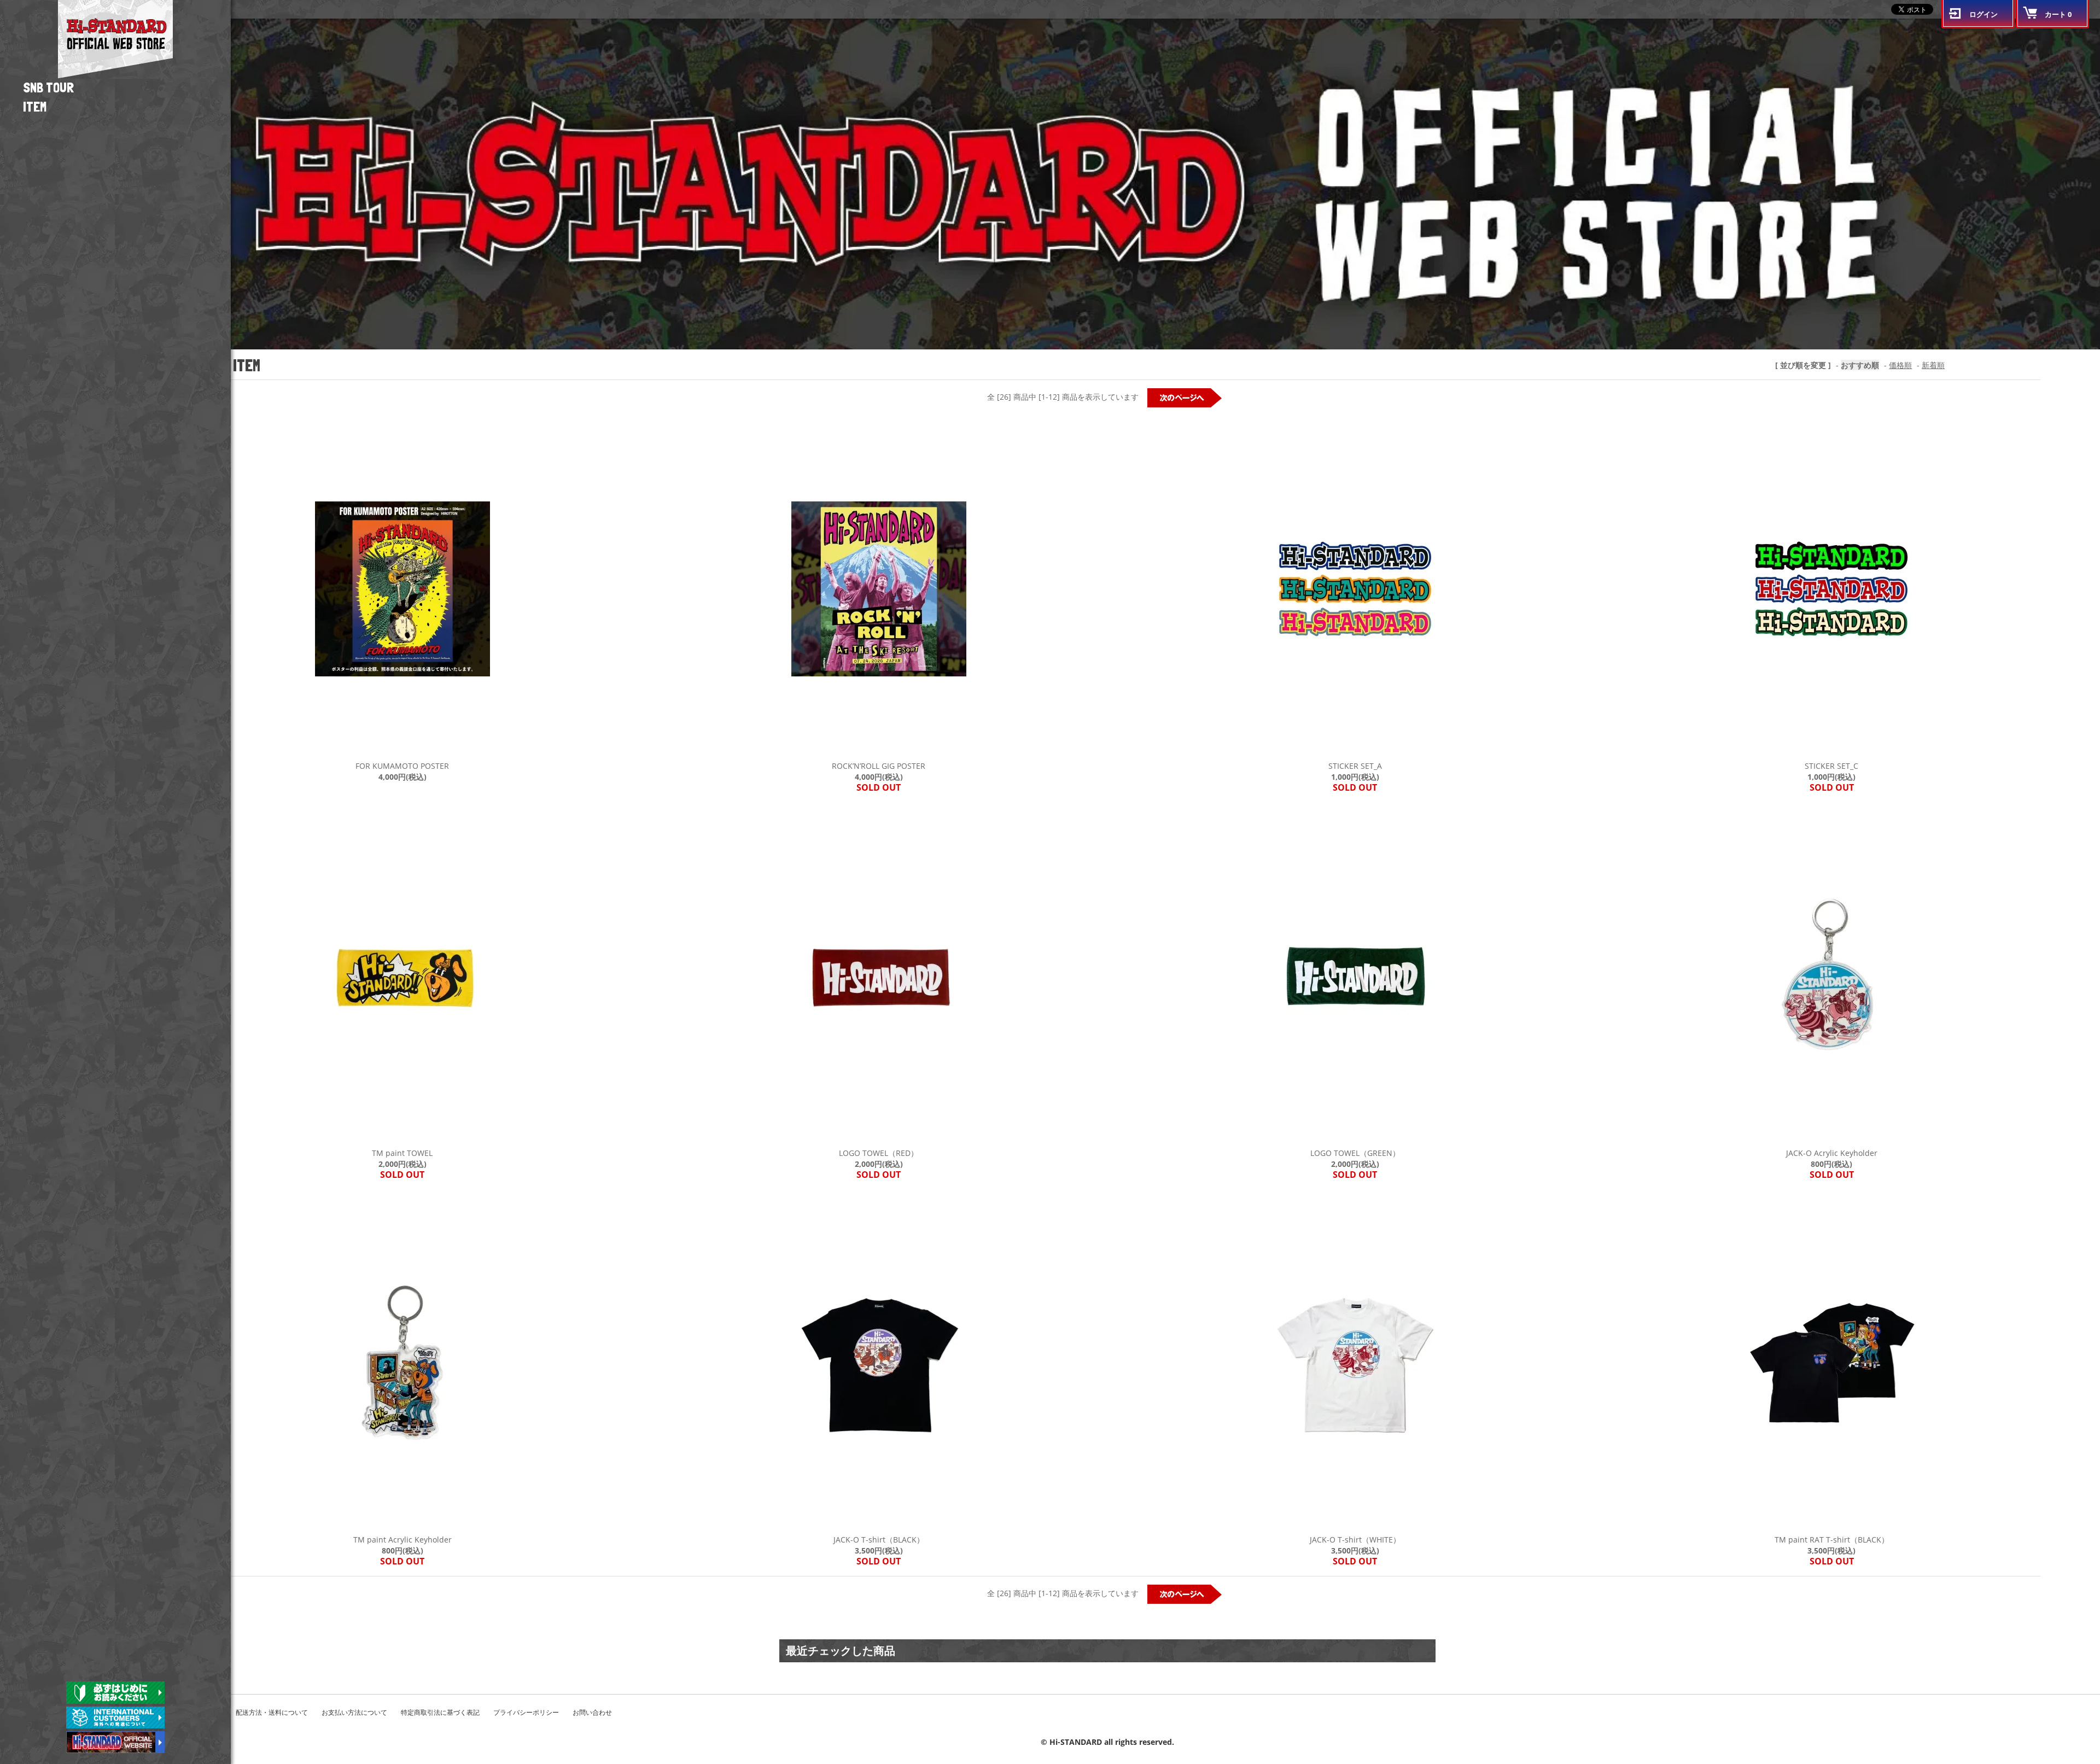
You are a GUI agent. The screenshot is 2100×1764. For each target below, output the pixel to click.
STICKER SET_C (1831, 766)
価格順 (1900, 365)
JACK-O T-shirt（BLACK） (879, 1540)
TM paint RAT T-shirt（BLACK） (1832, 1540)
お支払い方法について (354, 1712)
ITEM (35, 107)
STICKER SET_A (1355, 766)
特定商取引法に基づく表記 (440, 1712)
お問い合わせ (592, 1712)
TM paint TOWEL (402, 1153)
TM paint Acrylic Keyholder (402, 1540)
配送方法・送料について (272, 1712)
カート (2058, 14)
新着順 (1933, 365)
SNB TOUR (48, 87)
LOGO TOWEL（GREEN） (1355, 1153)
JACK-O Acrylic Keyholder (1832, 1153)
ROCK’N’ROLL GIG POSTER (879, 766)
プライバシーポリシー (526, 1712)
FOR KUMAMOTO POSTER (402, 766)
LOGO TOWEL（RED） (879, 1153)
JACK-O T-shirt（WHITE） (1355, 1540)
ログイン (1984, 14)
